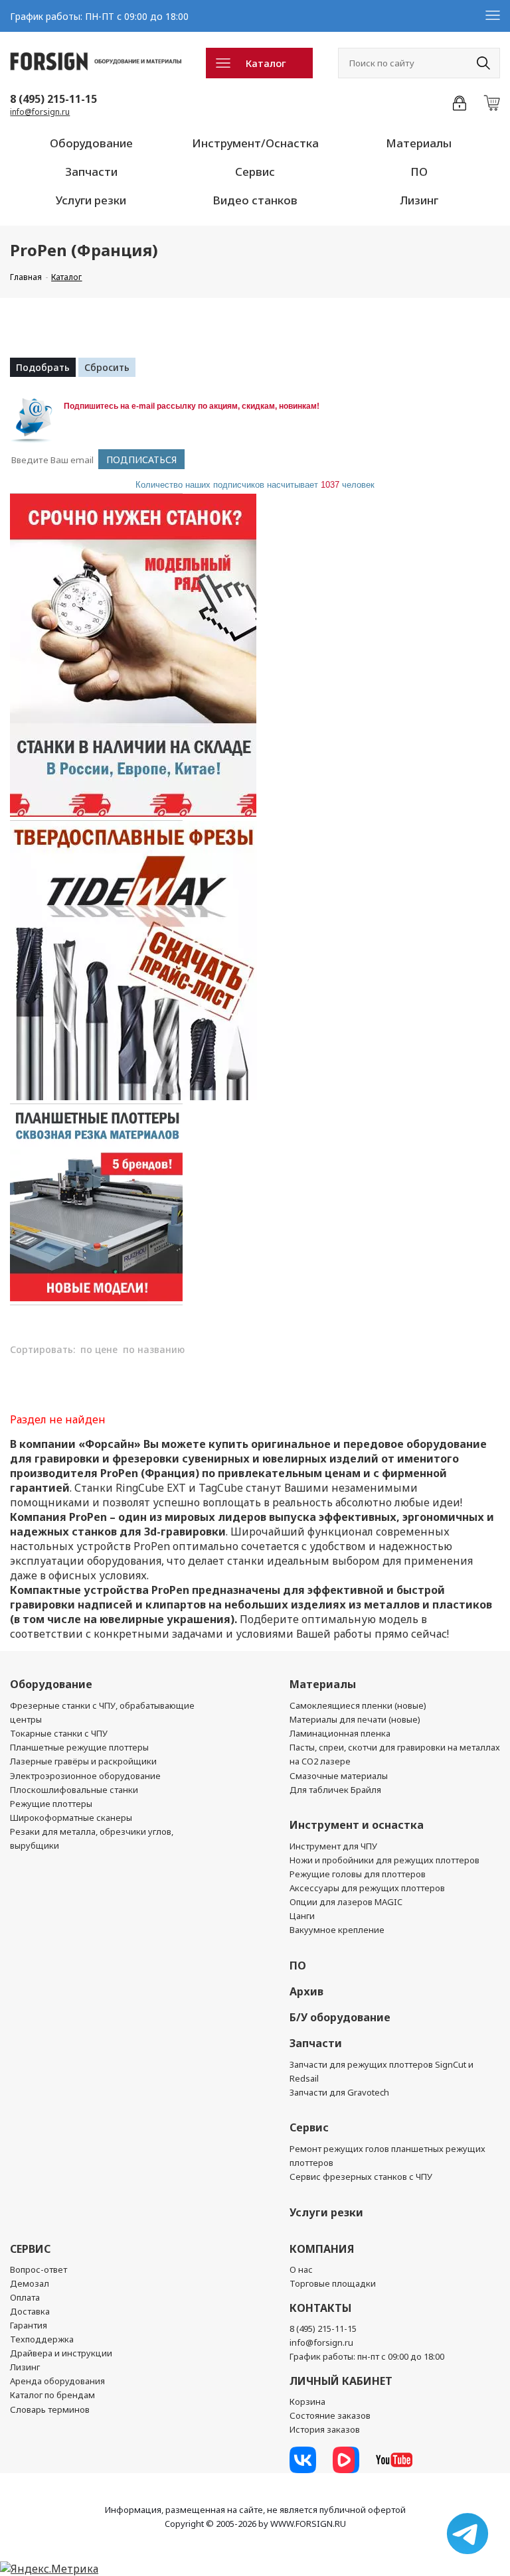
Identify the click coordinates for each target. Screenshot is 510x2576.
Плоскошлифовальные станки (74, 1790)
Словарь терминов (50, 2409)
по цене (99, 1349)
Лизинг (419, 200)
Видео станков (255, 200)
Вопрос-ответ (39, 2269)
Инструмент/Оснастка (255, 143)
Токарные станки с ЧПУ (59, 1733)
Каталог (266, 63)
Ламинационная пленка (340, 1733)
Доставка (30, 2311)
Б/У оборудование (340, 2017)
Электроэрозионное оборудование (85, 1776)
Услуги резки (91, 200)
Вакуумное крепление (337, 1930)
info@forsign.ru (40, 112)
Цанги (302, 1916)
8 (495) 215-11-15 (53, 99)
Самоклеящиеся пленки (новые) (358, 1705)
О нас (301, 2269)
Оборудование (91, 143)
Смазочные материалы (339, 1776)
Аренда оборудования (57, 2381)
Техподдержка (42, 2339)
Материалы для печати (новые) (355, 1719)
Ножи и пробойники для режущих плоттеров (384, 1860)
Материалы (419, 143)
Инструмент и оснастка (357, 1825)
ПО (419, 172)
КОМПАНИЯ (322, 2249)
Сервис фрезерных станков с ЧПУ (361, 2177)
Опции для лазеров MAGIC (346, 1902)
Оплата (25, 2297)
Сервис (255, 172)
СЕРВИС (30, 2249)
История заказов (325, 2429)
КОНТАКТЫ (320, 2308)
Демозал (30, 2283)
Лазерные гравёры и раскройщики (83, 1761)
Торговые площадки (333, 2283)
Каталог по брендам (52, 2395)
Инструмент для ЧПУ (333, 1846)
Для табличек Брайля (335, 1790)
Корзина (307, 2401)
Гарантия (29, 2325)
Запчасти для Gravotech (339, 2092)
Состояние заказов (330, 2415)
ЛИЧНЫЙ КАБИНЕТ (341, 2381)
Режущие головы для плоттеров (358, 1874)
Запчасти (91, 172)
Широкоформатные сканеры (71, 1818)
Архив (306, 1991)
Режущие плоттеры (51, 1804)
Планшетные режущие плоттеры (79, 1747)
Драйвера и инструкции (61, 2353)
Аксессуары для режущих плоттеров (367, 1888)
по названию (154, 1349)
